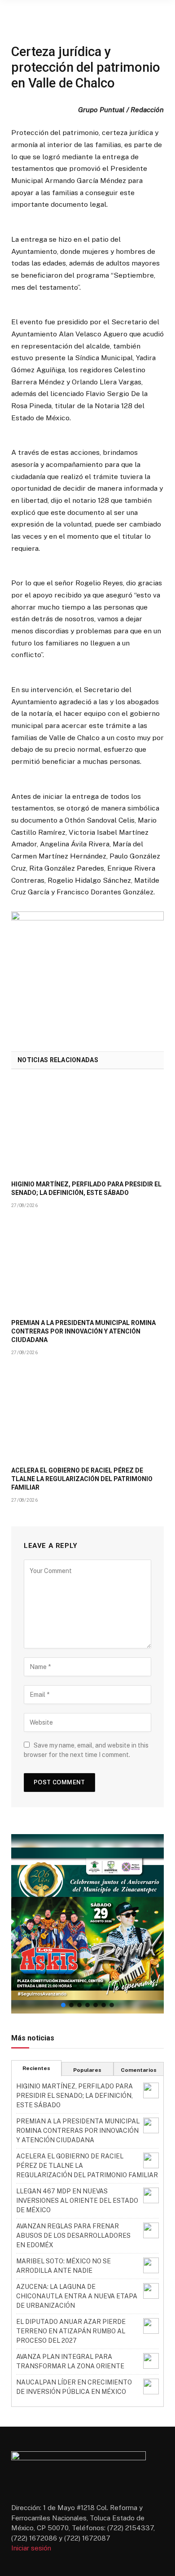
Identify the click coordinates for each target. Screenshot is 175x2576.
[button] (87, 1924)
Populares (87, 2070)
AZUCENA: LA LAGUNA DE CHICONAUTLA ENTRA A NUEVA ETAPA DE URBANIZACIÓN (77, 2296)
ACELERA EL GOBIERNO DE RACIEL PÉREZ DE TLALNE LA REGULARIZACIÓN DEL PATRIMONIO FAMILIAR (82, 1479)
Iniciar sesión (31, 2548)
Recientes (36, 2068)
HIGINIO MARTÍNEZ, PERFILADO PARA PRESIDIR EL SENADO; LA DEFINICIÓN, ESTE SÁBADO (74, 2096)
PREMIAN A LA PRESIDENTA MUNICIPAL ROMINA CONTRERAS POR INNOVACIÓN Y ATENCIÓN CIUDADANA (83, 1331)
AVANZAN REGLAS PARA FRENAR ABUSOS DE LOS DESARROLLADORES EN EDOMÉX (73, 2236)
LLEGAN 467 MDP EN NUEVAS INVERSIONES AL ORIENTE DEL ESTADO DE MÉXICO (77, 2201)
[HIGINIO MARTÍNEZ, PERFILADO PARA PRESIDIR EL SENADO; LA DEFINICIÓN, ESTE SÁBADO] (87, 1127)
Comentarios (139, 2070)
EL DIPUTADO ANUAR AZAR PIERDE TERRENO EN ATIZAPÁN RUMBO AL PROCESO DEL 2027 (71, 2331)
